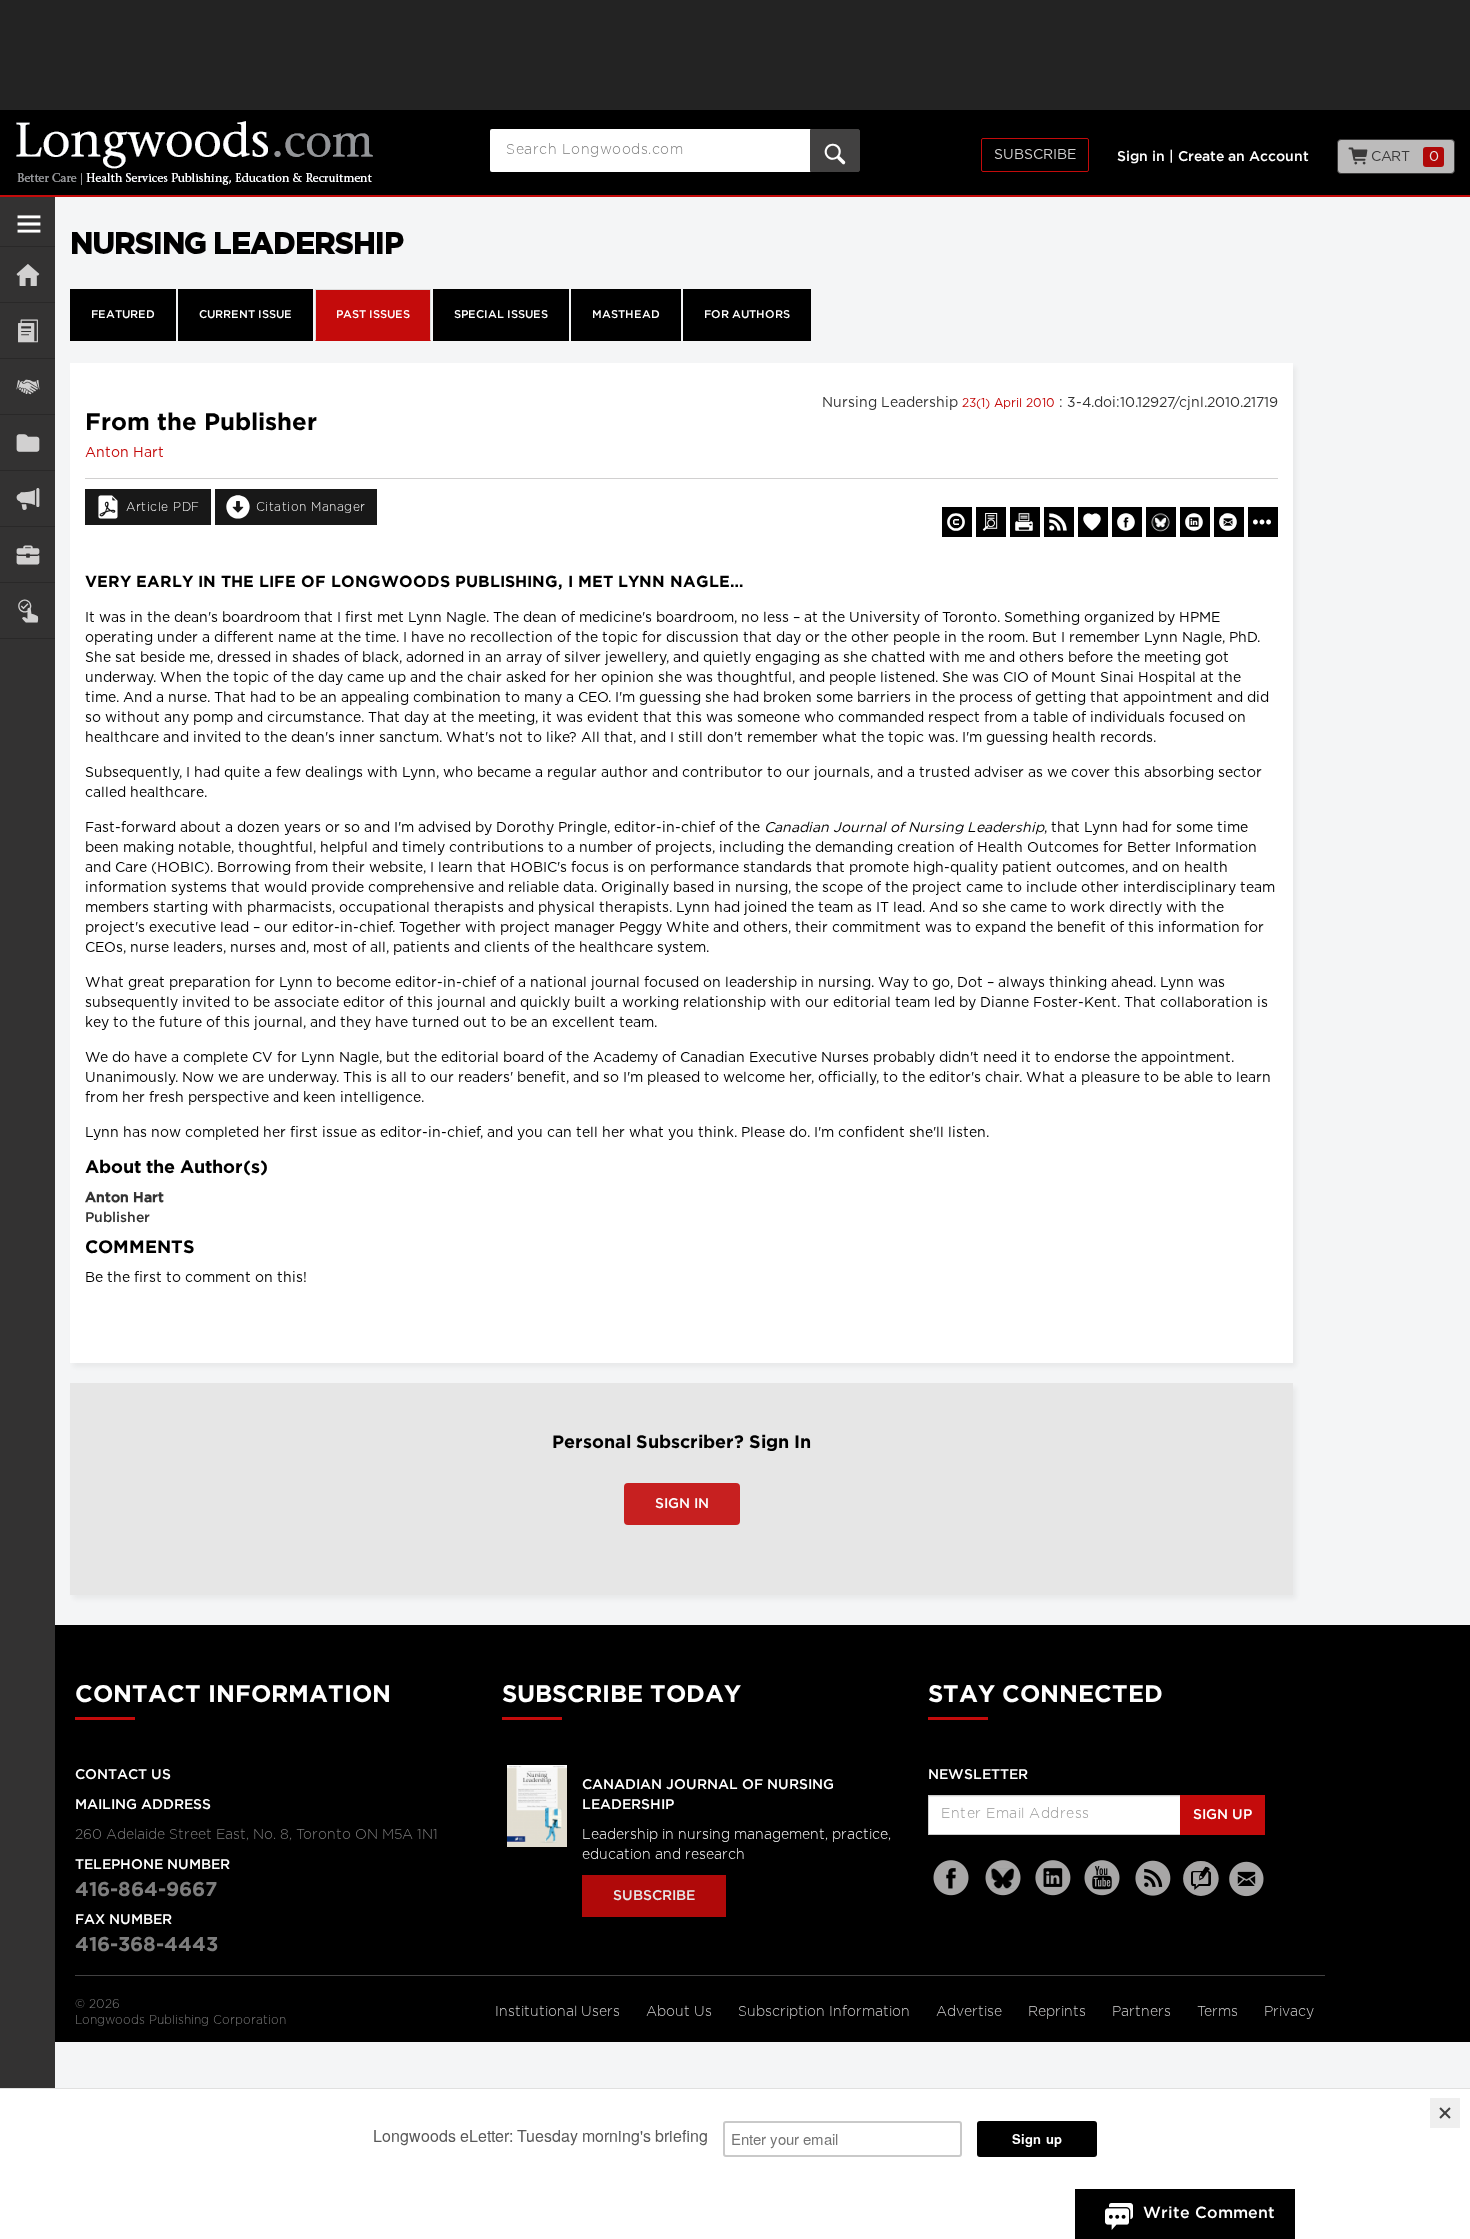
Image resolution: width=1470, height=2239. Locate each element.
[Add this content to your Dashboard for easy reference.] (1093, 522)
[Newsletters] (1249, 1878)
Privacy (1289, 2012)
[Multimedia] (27, 498)
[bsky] (1003, 1878)
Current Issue (245, 315)
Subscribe (1035, 155)
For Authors (747, 315)
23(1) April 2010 (1010, 403)
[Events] (27, 386)
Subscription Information (824, 2012)
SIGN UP (1222, 1815)
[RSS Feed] (1153, 1878)
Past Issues (373, 315)
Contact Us (123, 1775)
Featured (123, 315)
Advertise (971, 2012)
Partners (1143, 2012)
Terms (1219, 2012)
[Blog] (1201, 1890)
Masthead (626, 315)
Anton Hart (124, 453)
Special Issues (501, 315)
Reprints (1059, 2012)
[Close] (1445, 2113)
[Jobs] (27, 554)
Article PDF (163, 507)
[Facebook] (953, 1878)
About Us (681, 2012)
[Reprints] (957, 522)
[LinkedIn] (1053, 1878)
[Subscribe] (27, 610)
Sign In (682, 1504)
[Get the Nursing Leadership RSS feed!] (1059, 522)
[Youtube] (1103, 1878)
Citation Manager (311, 507)
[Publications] (27, 442)
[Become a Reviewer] (991, 522)
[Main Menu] (29, 232)
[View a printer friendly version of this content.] (1025, 522)
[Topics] (27, 330)
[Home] (27, 274)
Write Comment (1209, 2213)
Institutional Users (559, 2012)
